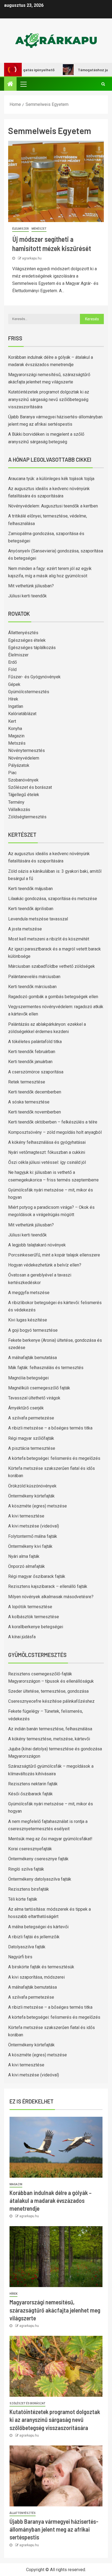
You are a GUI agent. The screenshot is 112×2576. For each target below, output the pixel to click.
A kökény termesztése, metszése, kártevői (49, 1739)
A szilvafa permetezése (31, 1418)
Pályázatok (19, 765)
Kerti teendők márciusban (32, 987)
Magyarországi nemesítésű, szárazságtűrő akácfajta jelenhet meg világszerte (55, 2310)
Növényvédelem (24, 758)
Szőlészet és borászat (30, 787)
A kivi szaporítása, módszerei (36, 1977)
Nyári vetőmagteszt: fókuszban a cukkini (47, 1152)
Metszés (17, 743)
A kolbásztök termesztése (34, 1617)
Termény (16, 802)
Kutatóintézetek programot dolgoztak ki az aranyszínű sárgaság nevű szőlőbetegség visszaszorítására (49, 399)
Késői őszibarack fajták (30, 1794)
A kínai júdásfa (22, 1637)
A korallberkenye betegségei (36, 1627)
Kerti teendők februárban (32, 1052)
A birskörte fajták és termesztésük (41, 1967)
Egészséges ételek (27, 640)
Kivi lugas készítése (28, 1320)
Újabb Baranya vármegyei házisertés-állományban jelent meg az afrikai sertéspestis (54, 2529)
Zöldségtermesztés (27, 817)
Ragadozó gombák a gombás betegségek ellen (53, 997)
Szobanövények (23, 780)
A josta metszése (25, 929)
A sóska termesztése (29, 1102)
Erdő (13, 662)
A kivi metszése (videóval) (34, 1526)
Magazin (16, 736)
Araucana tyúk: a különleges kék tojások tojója (51, 479)
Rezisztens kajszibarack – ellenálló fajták (48, 1586)
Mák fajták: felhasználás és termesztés (46, 1368)
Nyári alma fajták (24, 1556)
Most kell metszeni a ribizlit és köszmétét (49, 939)
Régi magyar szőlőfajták (31, 1438)
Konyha (15, 729)
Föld (12, 670)
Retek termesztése (27, 1082)
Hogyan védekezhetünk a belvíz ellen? (45, 1265)
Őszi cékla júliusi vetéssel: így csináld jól (47, 1162)
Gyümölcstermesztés (29, 692)
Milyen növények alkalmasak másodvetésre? (51, 1597)
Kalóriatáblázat (22, 714)
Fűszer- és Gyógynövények (34, 677)
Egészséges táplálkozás (32, 648)
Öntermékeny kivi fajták (30, 1546)
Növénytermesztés (27, 750)
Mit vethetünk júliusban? (31, 586)
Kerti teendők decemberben (35, 1092)
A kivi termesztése (26, 1516)
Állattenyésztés (23, 633)
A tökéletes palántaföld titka (35, 1042)
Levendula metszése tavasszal (38, 919)
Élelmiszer (21, 229)
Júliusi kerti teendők (27, 596)
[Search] (103, 84)
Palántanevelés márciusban (34, 977)
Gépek (14, 684)
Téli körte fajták (23, 1899)
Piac (12, 773)
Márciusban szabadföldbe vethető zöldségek (52, 966)
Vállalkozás (19, 810)
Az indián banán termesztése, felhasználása (50, 1729)
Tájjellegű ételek (24, 795)
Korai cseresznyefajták (30, 1849)
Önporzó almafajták (27, 1566)
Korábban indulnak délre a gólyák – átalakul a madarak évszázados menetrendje (51, 2201)
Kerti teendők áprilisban (31, 909)
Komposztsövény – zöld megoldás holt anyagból (55, 1132)
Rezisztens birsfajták (29, 1889)
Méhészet (39, 229)
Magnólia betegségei (28, 1378)
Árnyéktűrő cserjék (26, 1408)
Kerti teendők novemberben (35, 1112)
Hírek (13, 699)
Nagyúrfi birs (20, 1957)
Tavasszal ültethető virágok (34, 1398)
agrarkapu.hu (32, 258)
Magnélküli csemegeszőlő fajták (39, 1388)
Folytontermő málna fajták (33, 1536)
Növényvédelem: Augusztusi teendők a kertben (53, 506)
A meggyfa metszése (29, 1293)
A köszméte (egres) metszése (38, 1506)
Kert (12, 721)
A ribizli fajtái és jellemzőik (34, 1937)
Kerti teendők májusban (30, 889)
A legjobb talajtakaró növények (37, 1245)
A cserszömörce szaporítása (36, 1072)
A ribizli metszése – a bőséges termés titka (50, 1428)
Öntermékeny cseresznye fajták (38, 1859)
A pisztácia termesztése (32, 1448)
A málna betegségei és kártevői (38, 1927)
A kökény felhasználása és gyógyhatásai (47, 1142)
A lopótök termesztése (30, 1607)
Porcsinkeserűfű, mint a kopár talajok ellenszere (54, 1255)
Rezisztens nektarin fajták (33, 1784)
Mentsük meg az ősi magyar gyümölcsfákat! (50, 1839)
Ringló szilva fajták (26, 1869)
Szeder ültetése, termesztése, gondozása (48, 1691)
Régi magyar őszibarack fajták (37, 1576)
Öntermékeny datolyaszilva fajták (40, 1879)
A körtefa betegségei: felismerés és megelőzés (54, 1458)
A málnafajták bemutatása (32, 1358)
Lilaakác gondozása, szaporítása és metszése (53, 899)
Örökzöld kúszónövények (32, 1486)
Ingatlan (16, 706)
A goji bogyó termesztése (33, 1330)
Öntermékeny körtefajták (31, 1496)
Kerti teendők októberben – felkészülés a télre (53, 1122)
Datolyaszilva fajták (27, 1947)
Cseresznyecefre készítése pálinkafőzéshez (51, 1701)
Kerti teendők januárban (30, 1062)
